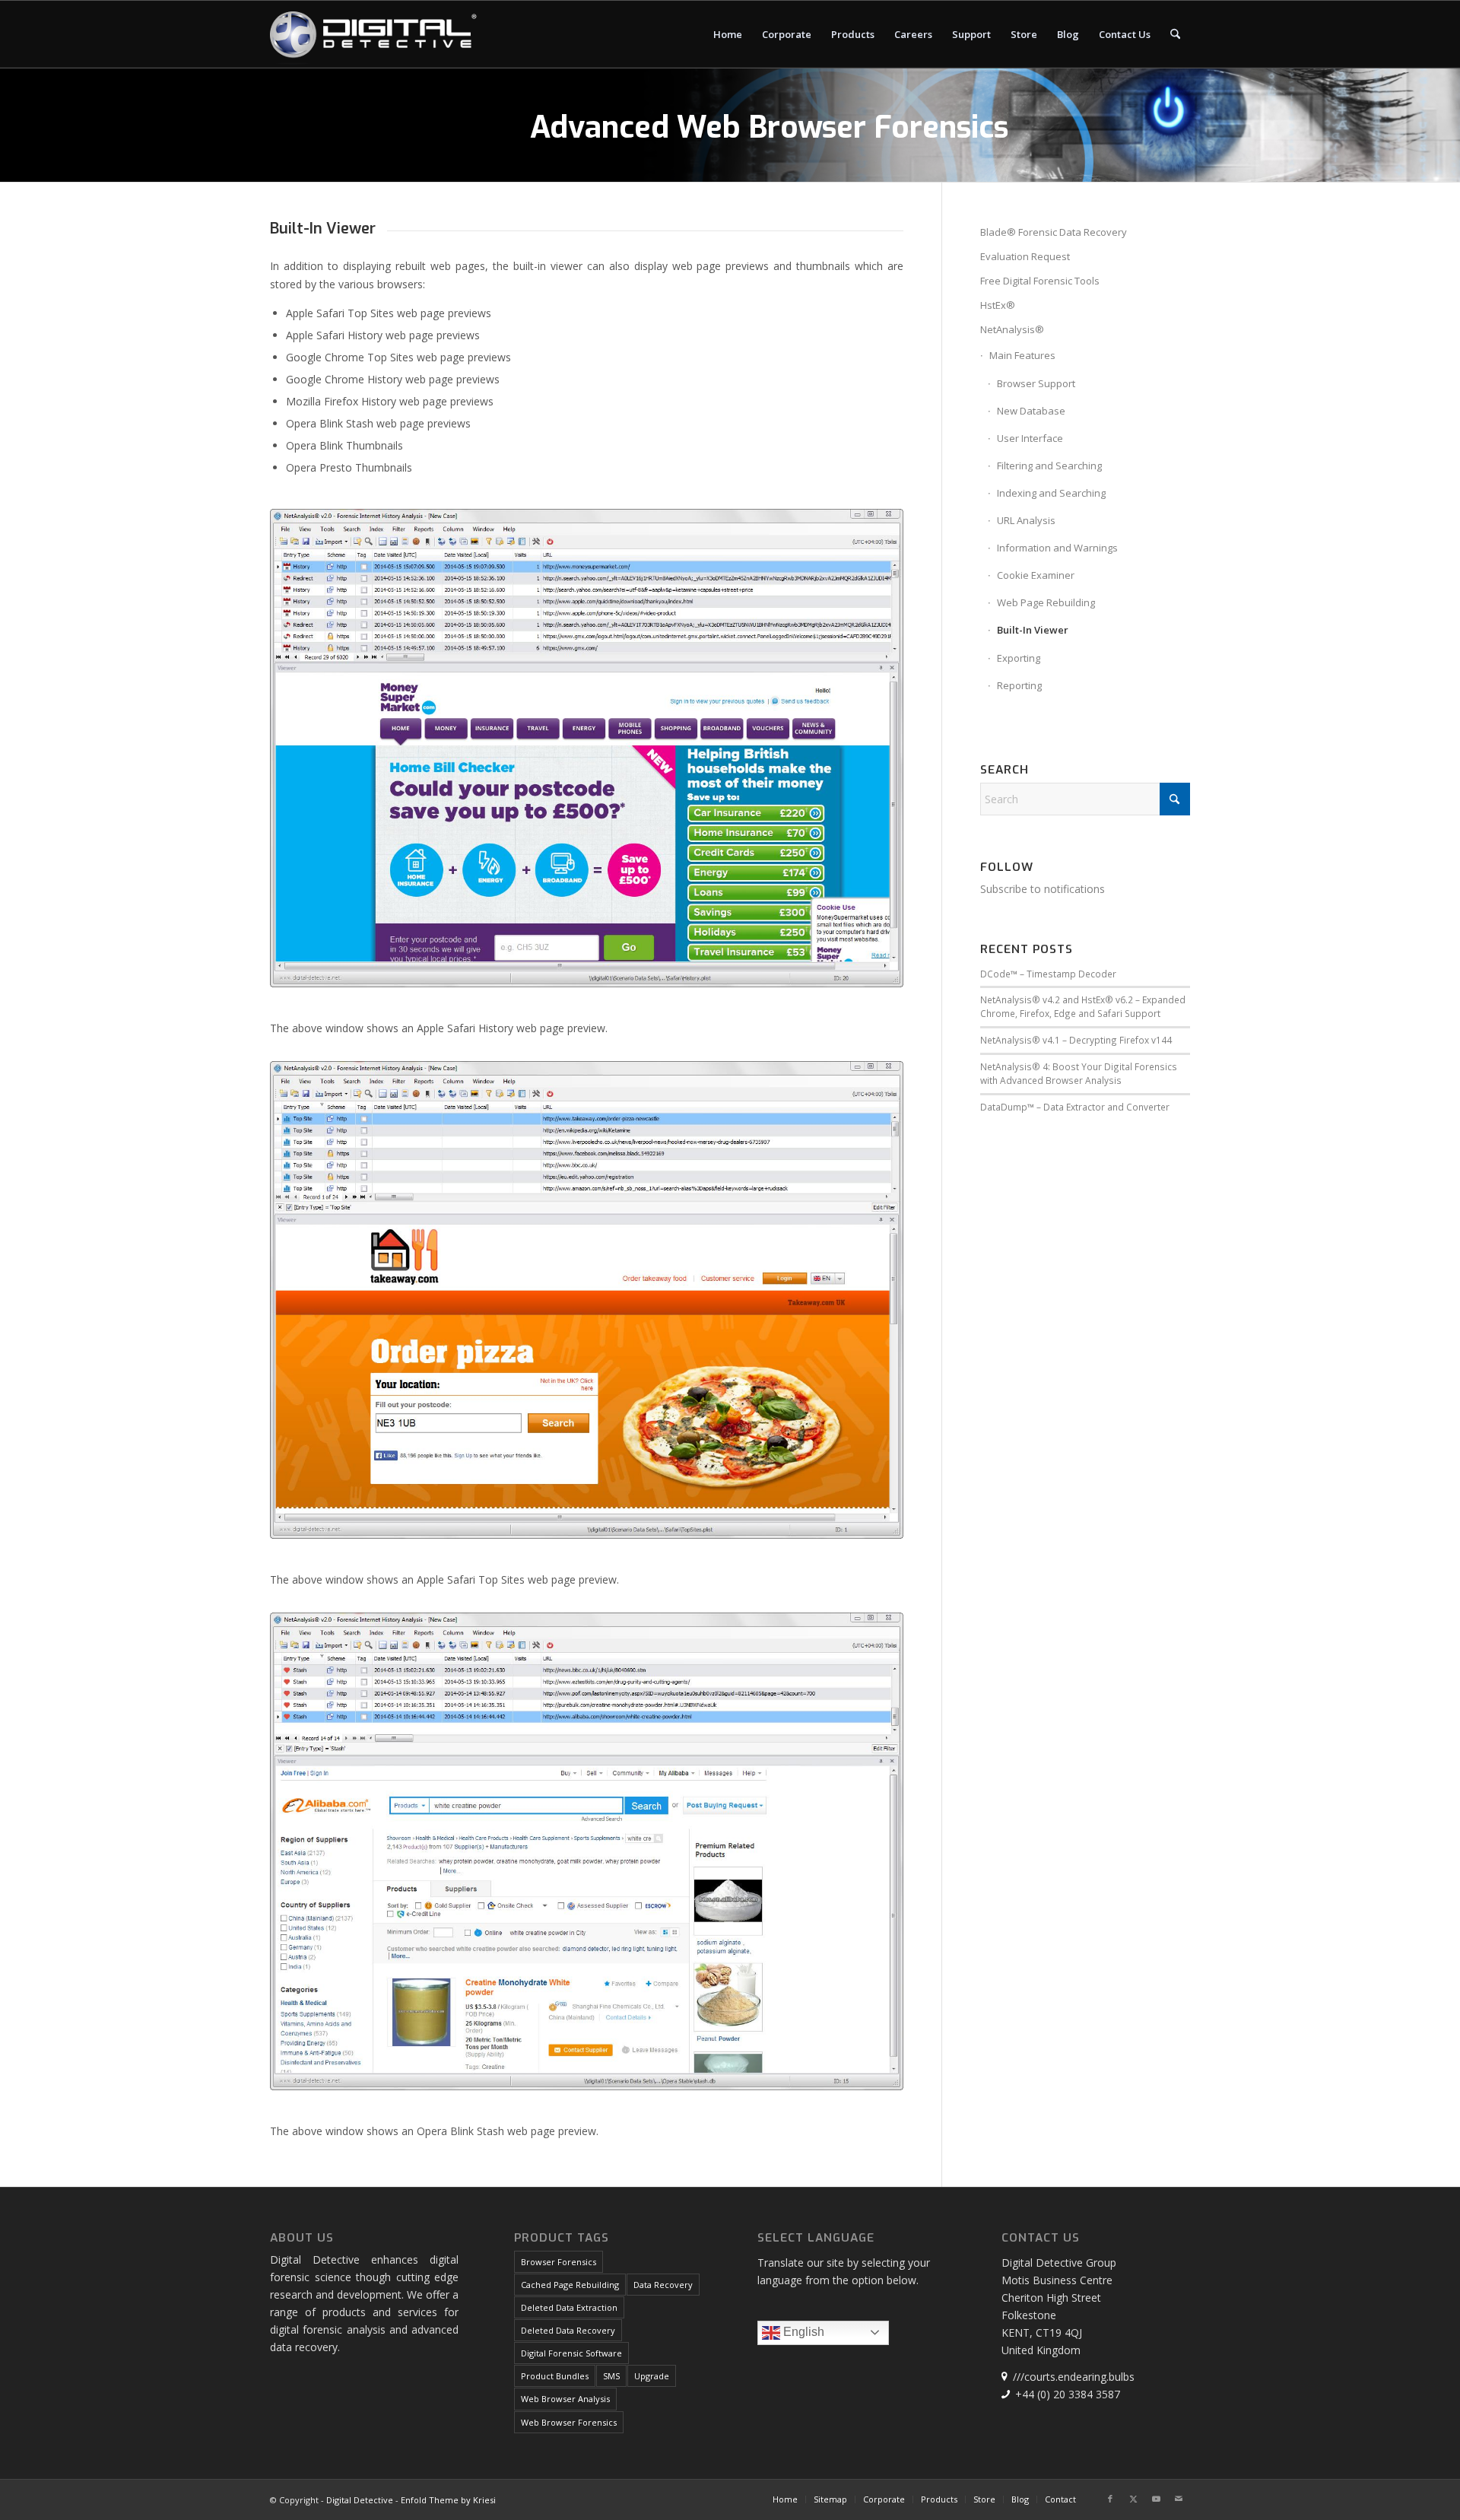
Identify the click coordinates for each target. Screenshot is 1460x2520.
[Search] (1175, 34)
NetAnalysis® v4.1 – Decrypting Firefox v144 (1076, 1040)
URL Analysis (1026, 520)
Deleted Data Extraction (569, 2307)
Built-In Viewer (1033, 630)
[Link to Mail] (1179, 2499)
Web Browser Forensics (569, 2422)
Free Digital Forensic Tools (1040, 281)
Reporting (1019, 685)
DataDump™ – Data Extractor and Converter (1075, 1107)
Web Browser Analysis (565, 2399)
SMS (611, 2376)
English (802, 2332)
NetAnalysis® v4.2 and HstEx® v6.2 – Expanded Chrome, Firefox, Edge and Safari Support (1083, 1006)
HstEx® (998, 305)
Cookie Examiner (1036, 575)
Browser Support (1036, 383)
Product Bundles (555, 2376)
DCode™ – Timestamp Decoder (1048, 974)
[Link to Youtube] (1156, 2499)
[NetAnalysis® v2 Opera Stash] (587, 1851)
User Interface (1030, 438)
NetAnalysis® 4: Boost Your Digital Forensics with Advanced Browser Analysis (1079, 1073)
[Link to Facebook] (1110, 2499)
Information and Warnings (1057, 548)
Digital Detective (360, 2500)
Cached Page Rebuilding (570, 2285)
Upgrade (652, 2376)
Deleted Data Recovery (568, 2330)
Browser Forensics (559, 2262)
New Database (1031, 411)
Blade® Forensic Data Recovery (1054, 232)
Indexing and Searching (1051, 493)
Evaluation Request (1025, 256)
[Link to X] (1133, 2499)
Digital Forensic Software (571, 2353)
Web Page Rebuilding (1046, 602)
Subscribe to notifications (1043, 889)
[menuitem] (728, 34)
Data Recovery (663, 2285)
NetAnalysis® (1012, 329)
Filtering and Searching (1049, 466)
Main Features (1022, 355)
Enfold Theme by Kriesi (448, 2500)
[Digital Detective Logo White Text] (373, 34)
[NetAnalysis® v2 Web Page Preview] (587, 748)
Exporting (1019, 658)
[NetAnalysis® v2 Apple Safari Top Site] (587, 1300)
